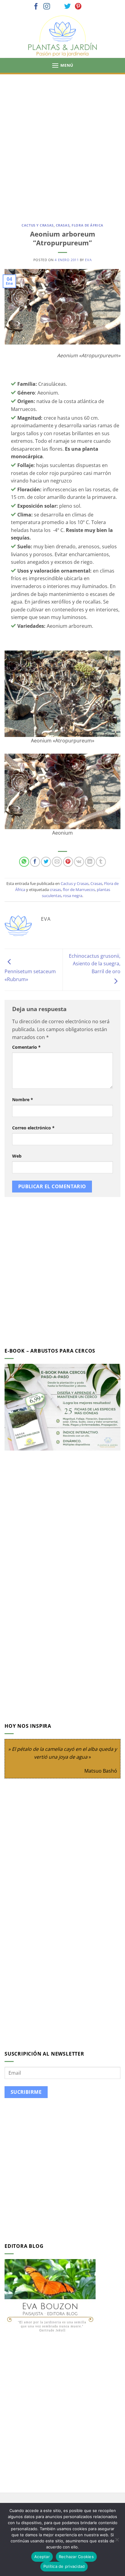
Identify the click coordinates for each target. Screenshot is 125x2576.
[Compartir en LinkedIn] (90, 862)
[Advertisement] (62, 140)
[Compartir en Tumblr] (101, 862)
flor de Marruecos (79, 889)
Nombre (23, 1100)
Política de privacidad (64, 2566)
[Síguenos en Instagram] (47, 7)
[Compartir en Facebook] (35, 862)
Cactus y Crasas (37, 225)
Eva (88, 260)
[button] (62, 65)
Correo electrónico (33, 1128)
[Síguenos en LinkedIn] (89, 7)
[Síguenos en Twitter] (68, 7)
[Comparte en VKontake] (79, 862)
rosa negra (73, 896)
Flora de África (87, 225)
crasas (55, 889)
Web (17, 1156)
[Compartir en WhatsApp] (24, 862)
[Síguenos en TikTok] (57, 7)
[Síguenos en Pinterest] (78, 7)
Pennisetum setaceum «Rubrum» (30, 975)
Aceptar (42, 2557)
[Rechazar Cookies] (117, 2541)
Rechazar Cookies (76, 2557)
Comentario (26, 1047)
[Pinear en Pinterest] (68, 862)
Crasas (63, 225)
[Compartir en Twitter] (46, 862)
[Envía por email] (57, 862)
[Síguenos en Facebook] (36, 7)
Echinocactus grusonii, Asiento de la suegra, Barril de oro (95, 964)
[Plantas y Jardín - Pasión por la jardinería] (62, 36)
